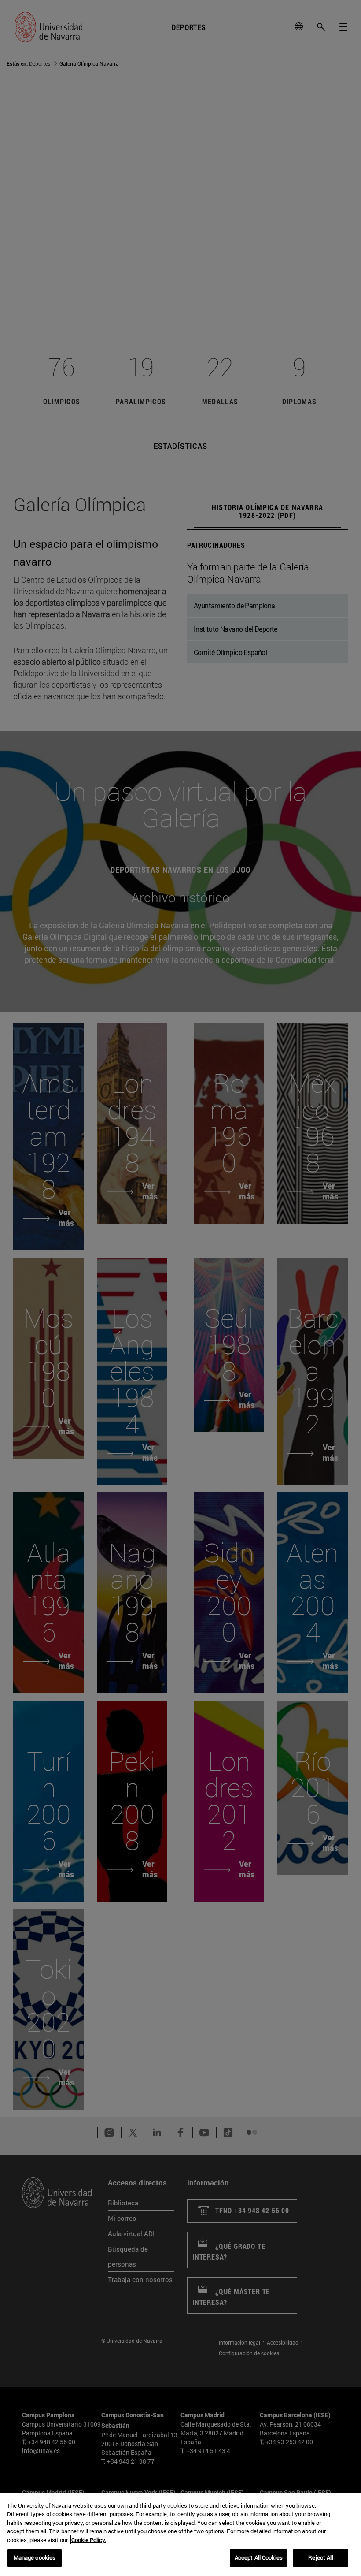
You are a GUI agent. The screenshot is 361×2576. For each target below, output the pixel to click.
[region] (180, 2534)
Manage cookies (35, 2557)
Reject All (320, 2557)
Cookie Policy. (89, 2540)
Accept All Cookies (259, 2557)
